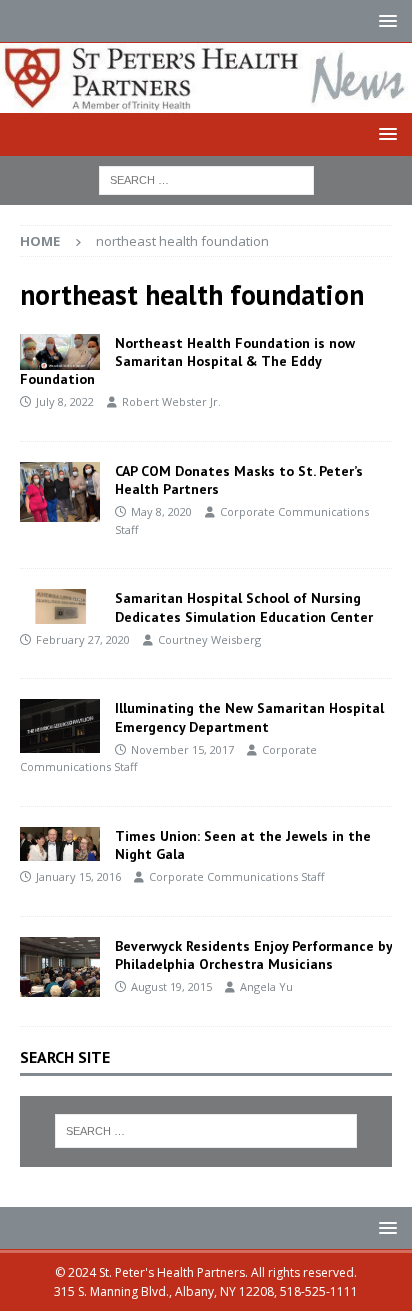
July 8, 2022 (65, 401)
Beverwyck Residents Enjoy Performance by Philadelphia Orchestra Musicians (253, 955)
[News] (60, 352)
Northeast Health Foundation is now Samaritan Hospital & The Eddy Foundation (187, 361)
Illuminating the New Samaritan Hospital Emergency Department (249, 717)
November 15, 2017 (182, 749)
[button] (384, 20)
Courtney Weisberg (209, 639)
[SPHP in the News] (60, 844)
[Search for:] (206, 178)
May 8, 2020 (161, 511)
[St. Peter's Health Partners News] (206, 100)
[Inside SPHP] (60, 492)
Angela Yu (266, 986)
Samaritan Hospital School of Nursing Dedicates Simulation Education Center (244, 607)
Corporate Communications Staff (236, 876)
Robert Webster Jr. (171, 401)
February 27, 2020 (83, 639)
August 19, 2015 (171, 986)
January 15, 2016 (78, 876)
